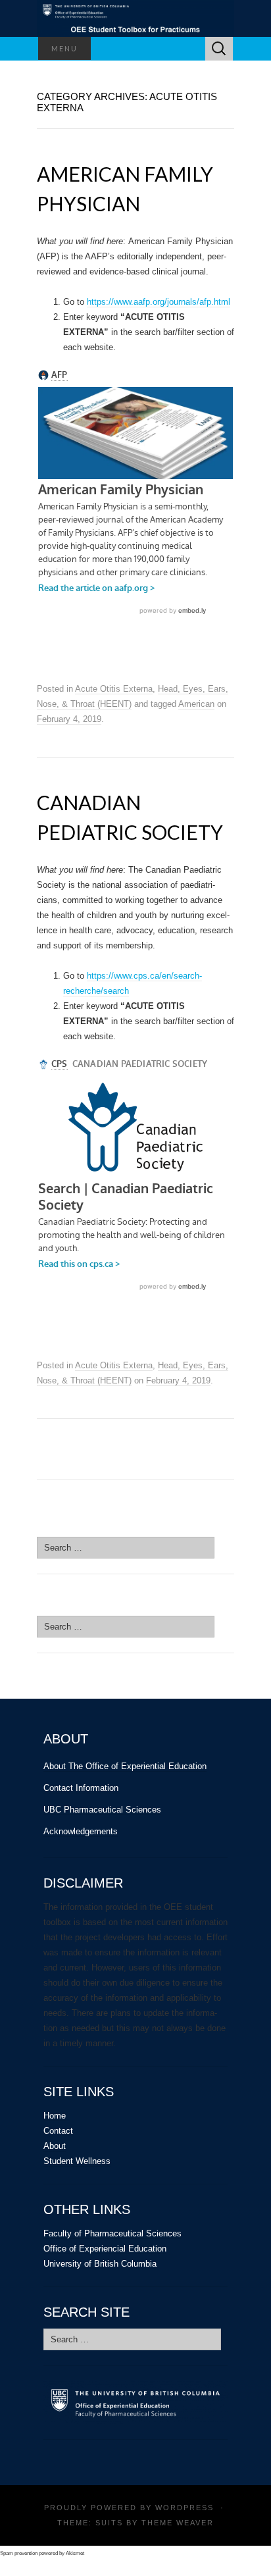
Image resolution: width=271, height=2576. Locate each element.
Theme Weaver (178, 2523)
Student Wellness (77, 2161)
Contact (58, 2131)
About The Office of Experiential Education (125, 1766)
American (196, 704)
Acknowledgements (81, 1831)
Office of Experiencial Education (105, 2249)
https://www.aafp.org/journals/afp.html (159, 302)
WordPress (185, 2508)
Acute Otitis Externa (114, 689)
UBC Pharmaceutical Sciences (102, 1810)
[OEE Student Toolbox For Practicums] (135, 18)
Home (55, 2116)
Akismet (75, 2553)
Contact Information (81, 1788)
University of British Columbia (100, 2264)
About (55, 2146)
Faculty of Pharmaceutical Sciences (112, 2233)
